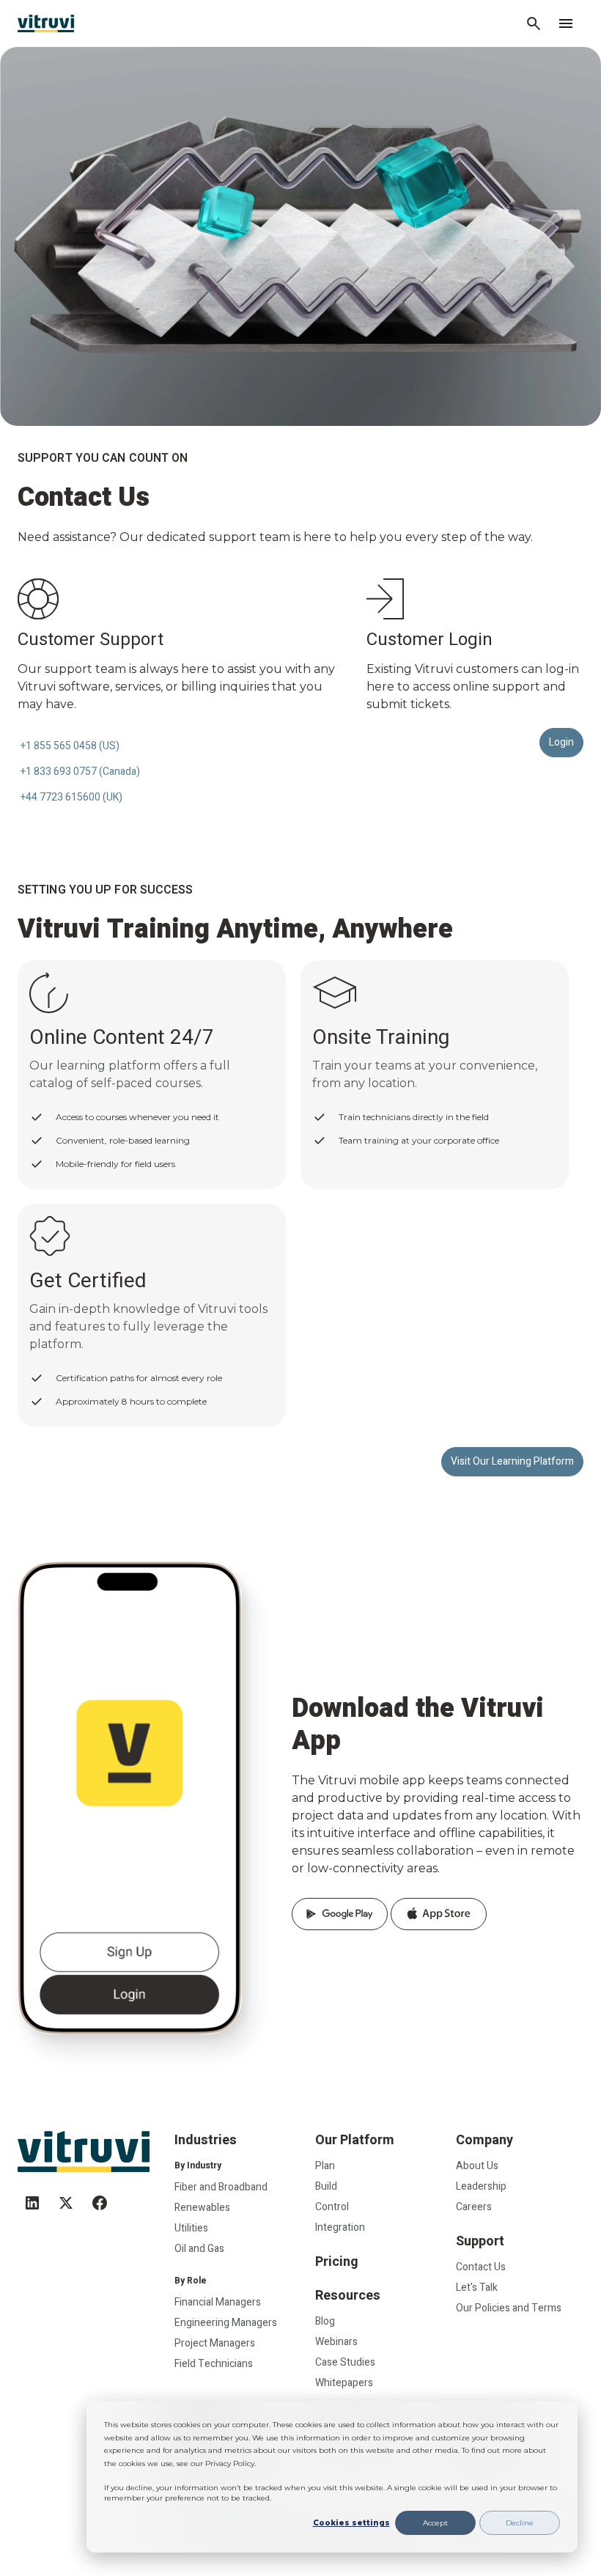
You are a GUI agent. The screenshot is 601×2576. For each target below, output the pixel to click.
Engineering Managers (226, 2323)
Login (561, 742)
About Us (477, 2166)
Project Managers (215, 2343)
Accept (435, 2523)
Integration (340, 2227)
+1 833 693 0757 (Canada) (80, 772)
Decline (520, 2523)
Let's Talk (477, 2288)
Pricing (337, 2262)
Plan (325, 2166)
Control (332, 2207)
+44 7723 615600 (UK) (71, 797)
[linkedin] (32, 2197)
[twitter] (66, 2197)
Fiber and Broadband (221, 2187)
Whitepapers (344, 2383)
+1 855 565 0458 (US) (70, 746)
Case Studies (345, 2362)
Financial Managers (218, 2302)
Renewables (202, 2208)
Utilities (191, 2228)
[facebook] (100, 2197)
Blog (325, 2321)
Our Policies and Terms (509, 2308)
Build (326, 2186)
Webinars (336, 2342)
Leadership (481, 2186)
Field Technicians (214, 2364)
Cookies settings (351, 2523)
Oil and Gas (199, 2249)
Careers (474, 2207)
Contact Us (481, 2267)
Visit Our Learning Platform (512, 1461)
